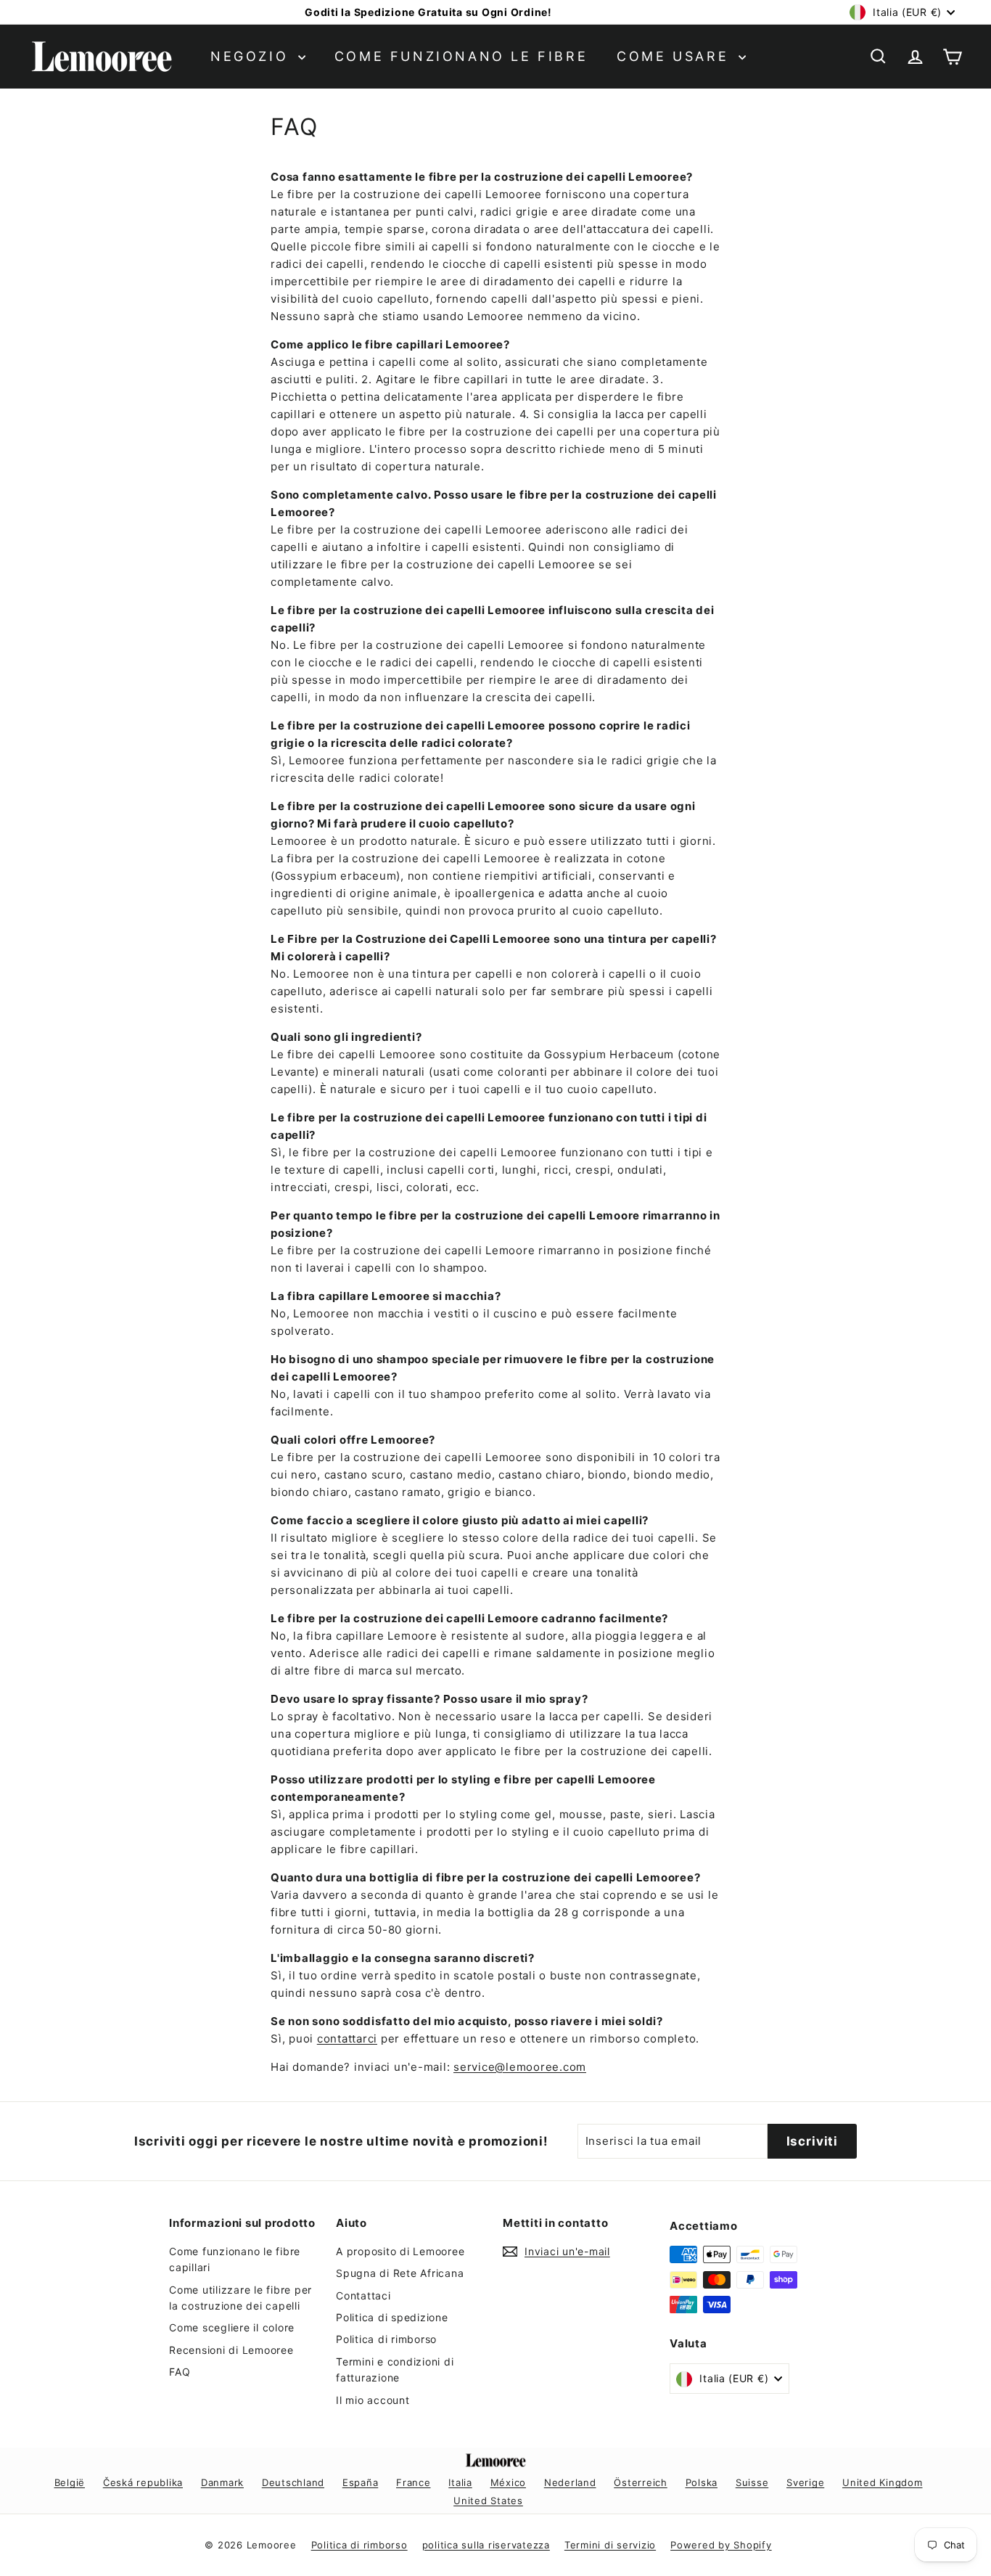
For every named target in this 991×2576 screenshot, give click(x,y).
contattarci (347, 2039)
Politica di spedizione (392, 2317)
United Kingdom (883, 2482)
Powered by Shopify (721, 2545)
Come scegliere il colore (232, 2327)
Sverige (805, 2482)
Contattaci (363, 2295)
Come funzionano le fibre (461, 56)
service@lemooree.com (520, 2067)
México (509, 2482)
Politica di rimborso (386, 2339)
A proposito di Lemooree (400, 2251)
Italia (460, 2482)
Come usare (676, 56)
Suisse (752, 2482)
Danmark (222, 2482)
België (70, 2482)
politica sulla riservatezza (486, 2545)
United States (488, 2501)
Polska (702, 2482)
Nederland (570, 2482)
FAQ (180, 2372)
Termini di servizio (610, 2545)
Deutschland (293, 2482)
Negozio (252, 56)
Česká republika (143, 2482)
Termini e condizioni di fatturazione (395, 2369)
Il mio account (373, 2400)
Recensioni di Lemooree (231, 2350)
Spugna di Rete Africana (400, 2273)
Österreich (641, 2482)
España (361, 2482)
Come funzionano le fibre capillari (235, 2259)
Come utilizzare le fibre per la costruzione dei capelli (240, 2298)
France (414, 2482)
